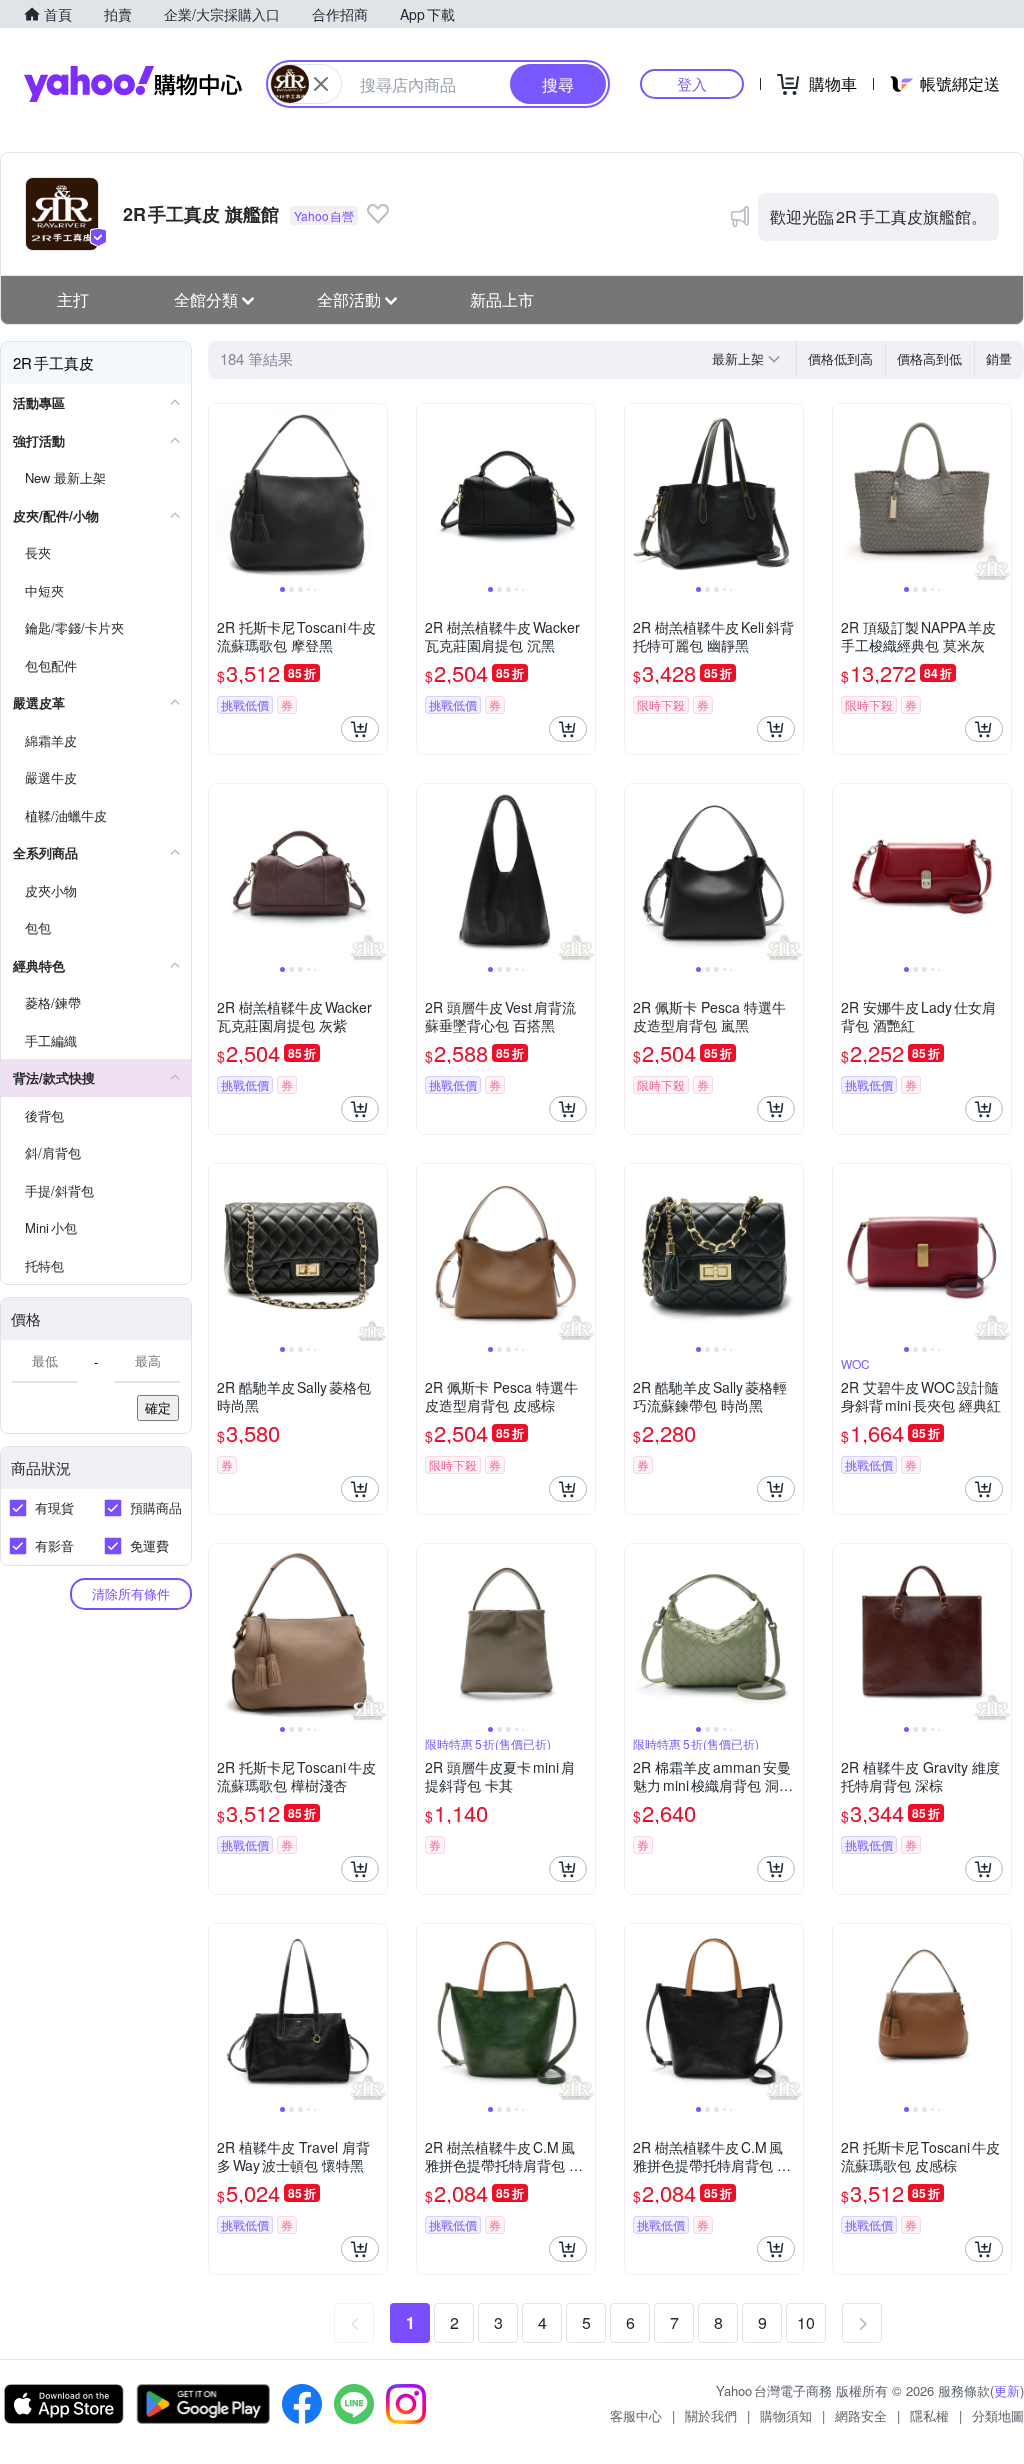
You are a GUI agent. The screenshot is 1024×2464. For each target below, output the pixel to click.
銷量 (999, 358)
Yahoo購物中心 (133, 84)
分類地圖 (998, 2415)
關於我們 (711, 2415)
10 (806, 2322)
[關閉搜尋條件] (321, 84)
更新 (1007, 2390)
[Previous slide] (222, 493)
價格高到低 (929, 358)
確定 (158, 1407)
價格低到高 (840, 358)
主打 (73, 299)
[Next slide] (374, 493)
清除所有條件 (131, 1593)
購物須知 (786, 2415)
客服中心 (636, 2415)
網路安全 (861, 2415)
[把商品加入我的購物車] (360, 729)
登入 (692, 83)
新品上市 (502, 299)
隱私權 (929, 2415)
